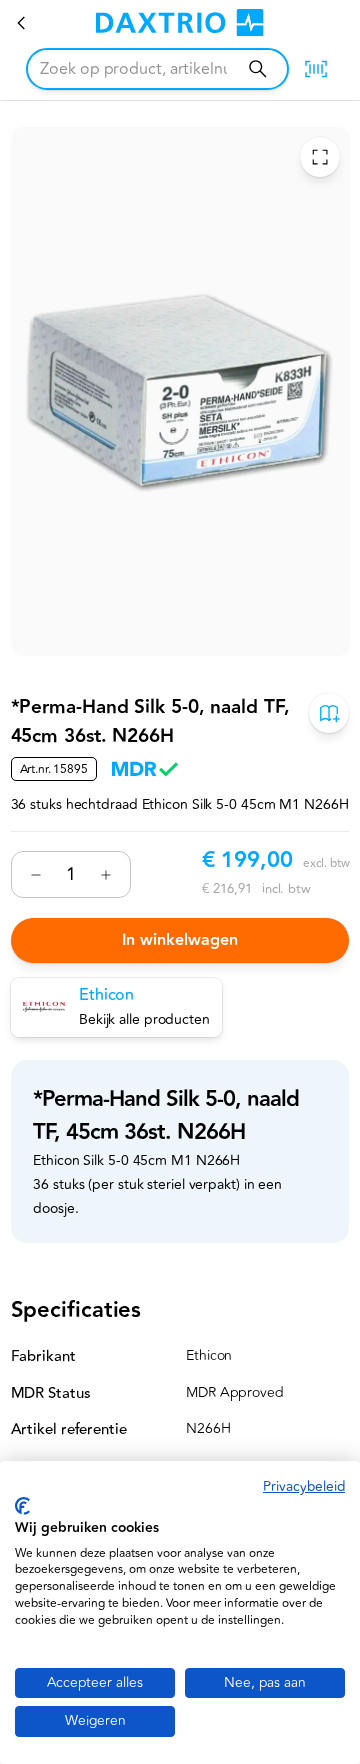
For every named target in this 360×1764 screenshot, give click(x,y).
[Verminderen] (36, 875)
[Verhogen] (106, 875)
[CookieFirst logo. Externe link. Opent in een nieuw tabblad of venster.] (22, 1506)
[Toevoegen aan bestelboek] (329, 714)
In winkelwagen (180, 940)
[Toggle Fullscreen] (319, 158)
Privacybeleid (304, 1486)
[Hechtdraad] (22, 23)
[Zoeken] (257, 68)
